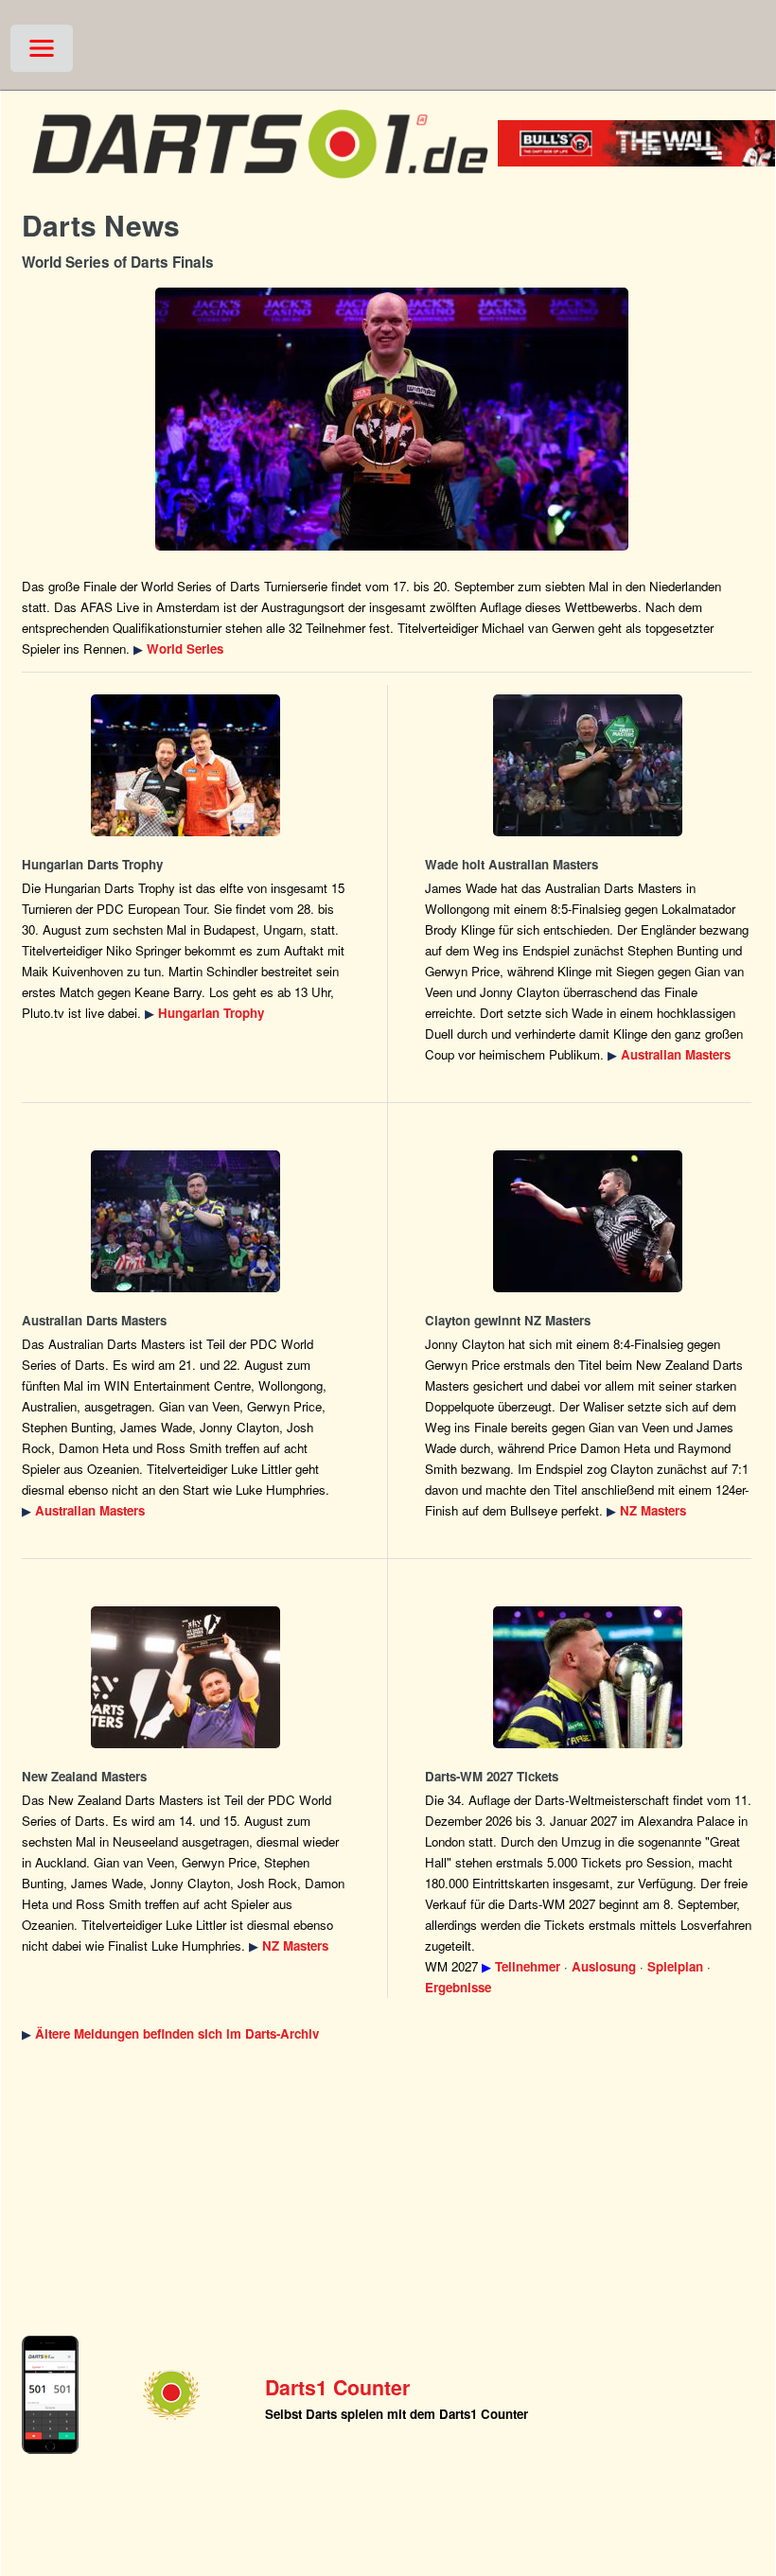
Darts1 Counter (337, 2387)
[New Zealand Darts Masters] (589, 1221)
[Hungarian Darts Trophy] (185, 765)
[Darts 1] (260, 187)
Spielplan (675, 1966)
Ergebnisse (458, 1987)
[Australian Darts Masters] (589, 765)
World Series (185, 648)
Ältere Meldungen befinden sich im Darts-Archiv (177, 2033)
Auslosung (604, 1966)
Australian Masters (676, 1054)
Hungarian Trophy (211, 1013)
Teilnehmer (528, 1966)
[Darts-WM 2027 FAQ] (589, 1677)
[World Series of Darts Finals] (391, 419)
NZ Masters (653, 1510)
